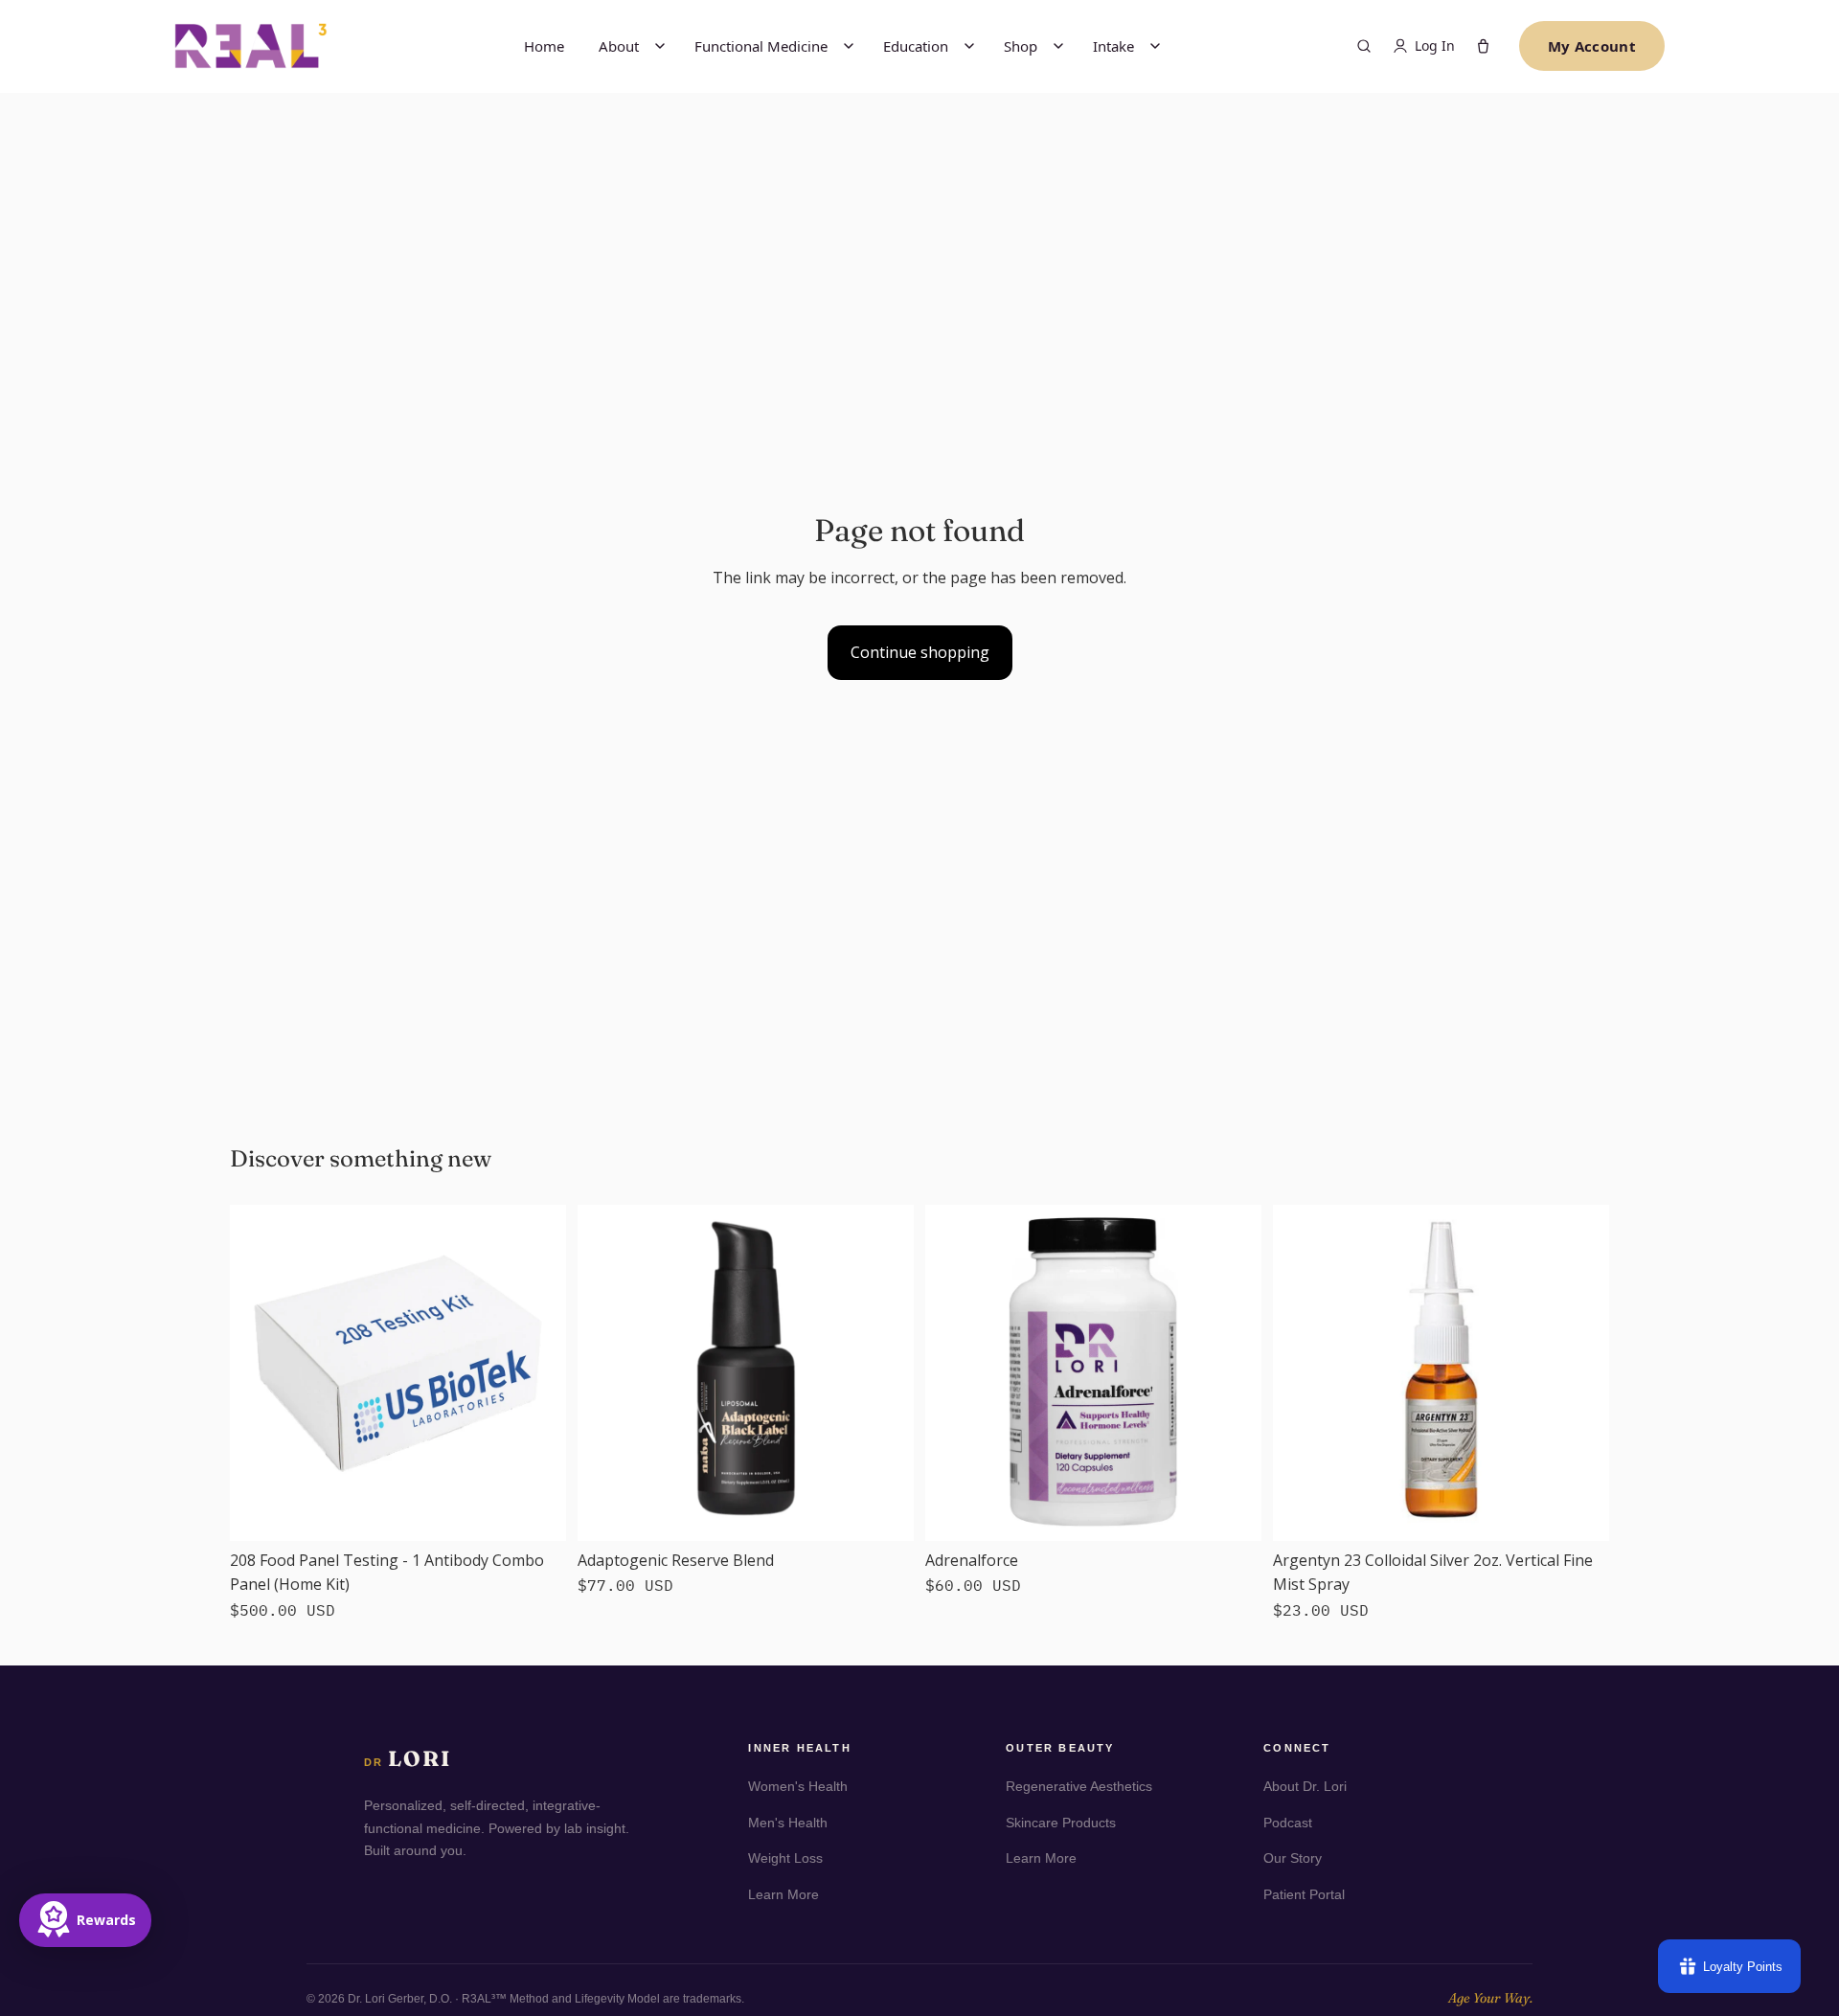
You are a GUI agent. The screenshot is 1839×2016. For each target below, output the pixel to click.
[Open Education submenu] (969, 46)
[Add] (536, 1511)
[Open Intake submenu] (1155, 46)
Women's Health (798, 1786)
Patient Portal (1304, 1894)
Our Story (1293, 1858)
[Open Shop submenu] (1058, 46)
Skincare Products (1061, 1823)
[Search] (1364, 46)
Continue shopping (920, 652)
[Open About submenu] (660, 46)
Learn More (783, 1894)
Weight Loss (785, 1858)
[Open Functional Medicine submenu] (849, 46)
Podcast (1288, 1823)
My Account (1592, 46)
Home (544, 46)
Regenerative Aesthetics (1079, 1786)
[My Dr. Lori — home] (251, 45)
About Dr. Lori (1305, 1786)
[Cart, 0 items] (1483, 46)
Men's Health (788, 1823)
